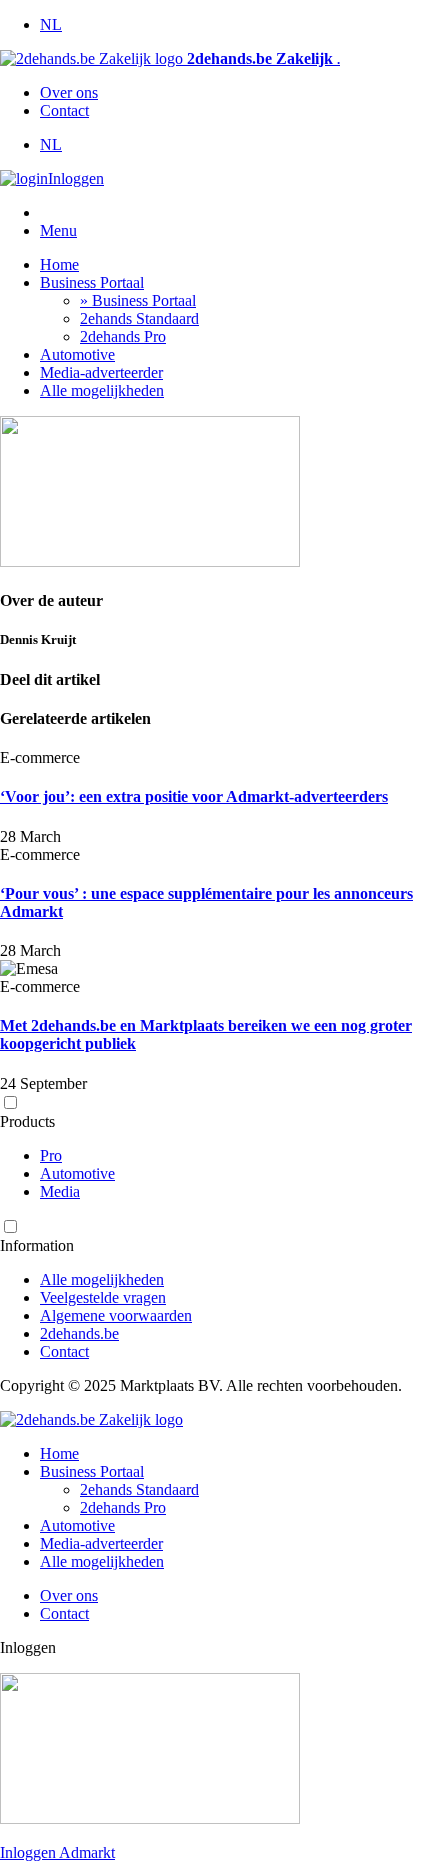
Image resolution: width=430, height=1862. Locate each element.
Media (60, 1191)
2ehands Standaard (139, 318)
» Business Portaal (138, 300)
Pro (51, 1155)
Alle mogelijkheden (102, 390)
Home (59, 264)
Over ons (69, 92)
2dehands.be (79, 1333)
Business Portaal (92, 282)
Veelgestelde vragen (103, 1297)
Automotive (77, 354)
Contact (64, 110)
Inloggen (76, 178)
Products (27, 1121)
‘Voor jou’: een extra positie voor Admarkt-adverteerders (194, 796)
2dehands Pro (123, 336)
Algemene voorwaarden (116, 1315)
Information (37, 1245)
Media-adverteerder (101, 372)
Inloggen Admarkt (57, 1852)
